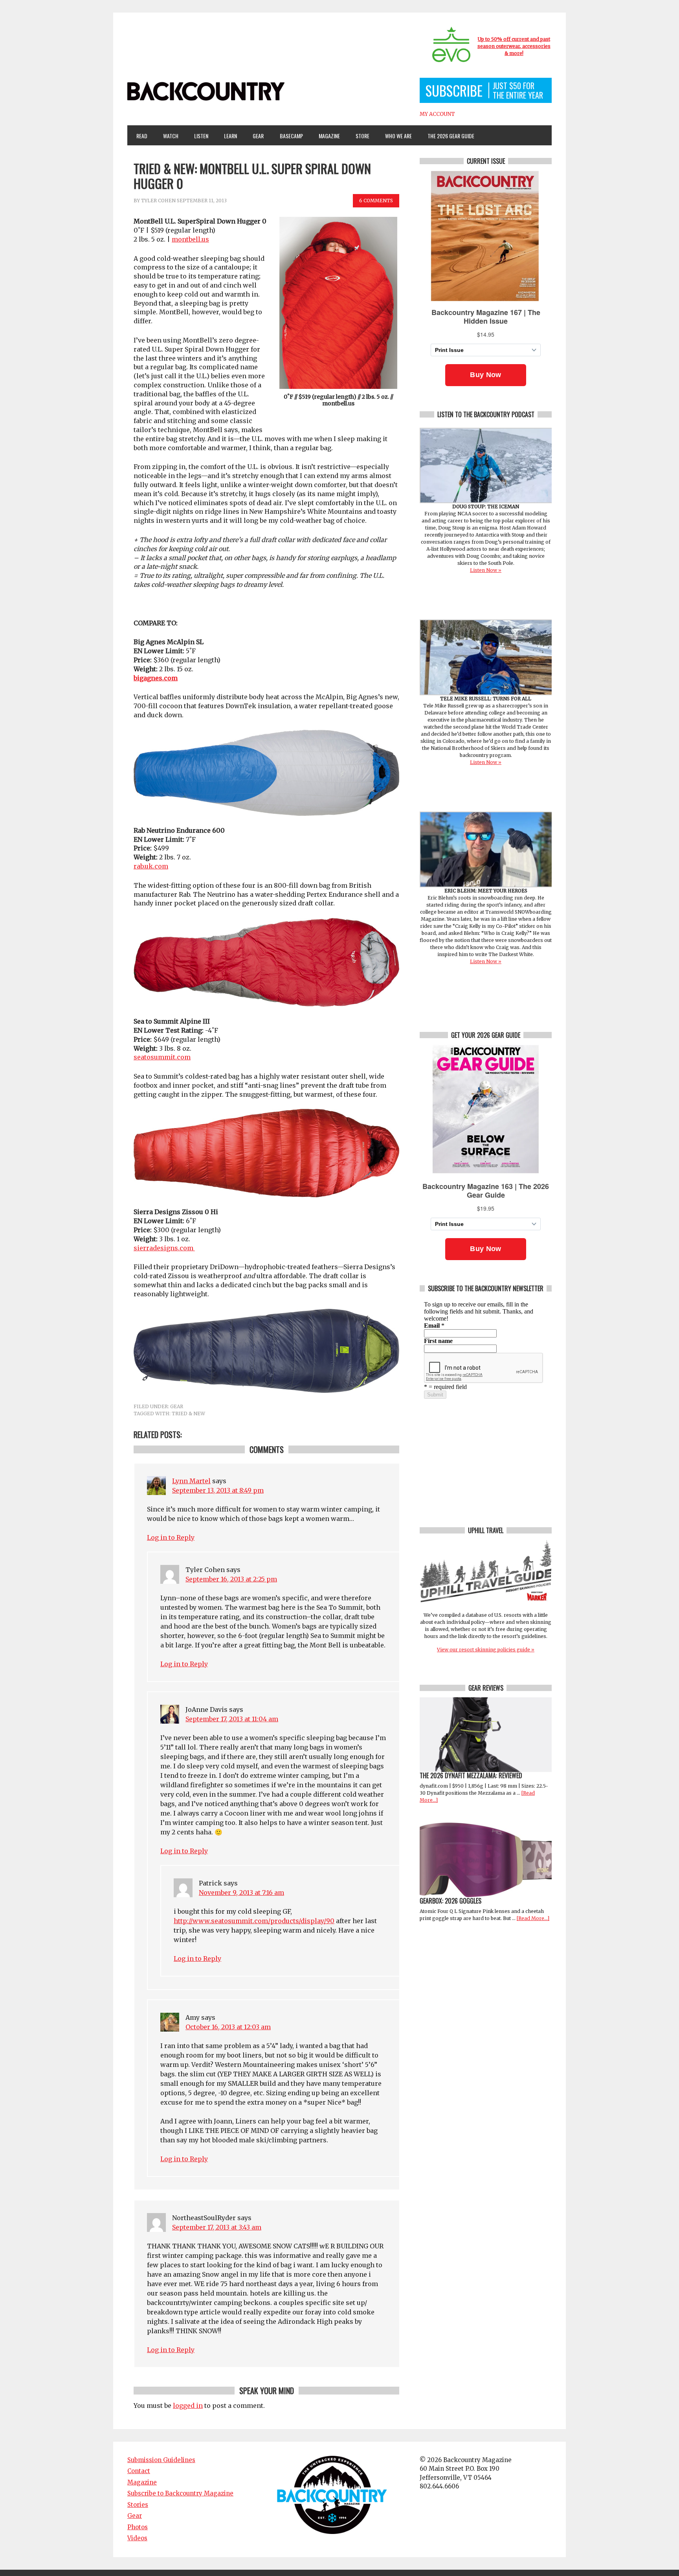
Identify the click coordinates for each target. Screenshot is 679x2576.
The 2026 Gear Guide (451, 136)
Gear (255, 136)
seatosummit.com (162, 1057)
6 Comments (376, 201)
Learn (227, 136)
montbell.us (190, 239)
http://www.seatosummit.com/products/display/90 (254, 1921)
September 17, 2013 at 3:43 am (217, 2227)
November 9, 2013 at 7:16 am (241, 1893)
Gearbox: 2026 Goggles (451, 1901)
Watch (167, 136)
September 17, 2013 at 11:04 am (232, 1719)
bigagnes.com (156, 678)
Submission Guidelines (161, 2460)
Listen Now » (486, 570)
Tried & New (188, 1414)
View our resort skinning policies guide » (486, 1650)
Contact (139, 2471)
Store (362, 136)
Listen (201, 136)
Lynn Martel (191, 1481)
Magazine (326, 136)
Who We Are (395, 136)
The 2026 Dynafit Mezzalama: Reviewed (471, 1775)
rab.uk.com (151, 866)
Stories (138, 2505)
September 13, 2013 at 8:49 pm (218, 1490)
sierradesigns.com (164, 1248)
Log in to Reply (171, 1537)
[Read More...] (533, 1918)
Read (142, 136)
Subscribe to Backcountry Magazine (180, 2493)
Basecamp (291, 136)
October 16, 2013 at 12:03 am (228, 2027)
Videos (137, 2538)
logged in (188, 2406)
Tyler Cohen (158, 201)
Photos (138, 2527)
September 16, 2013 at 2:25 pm (231, 1579)
